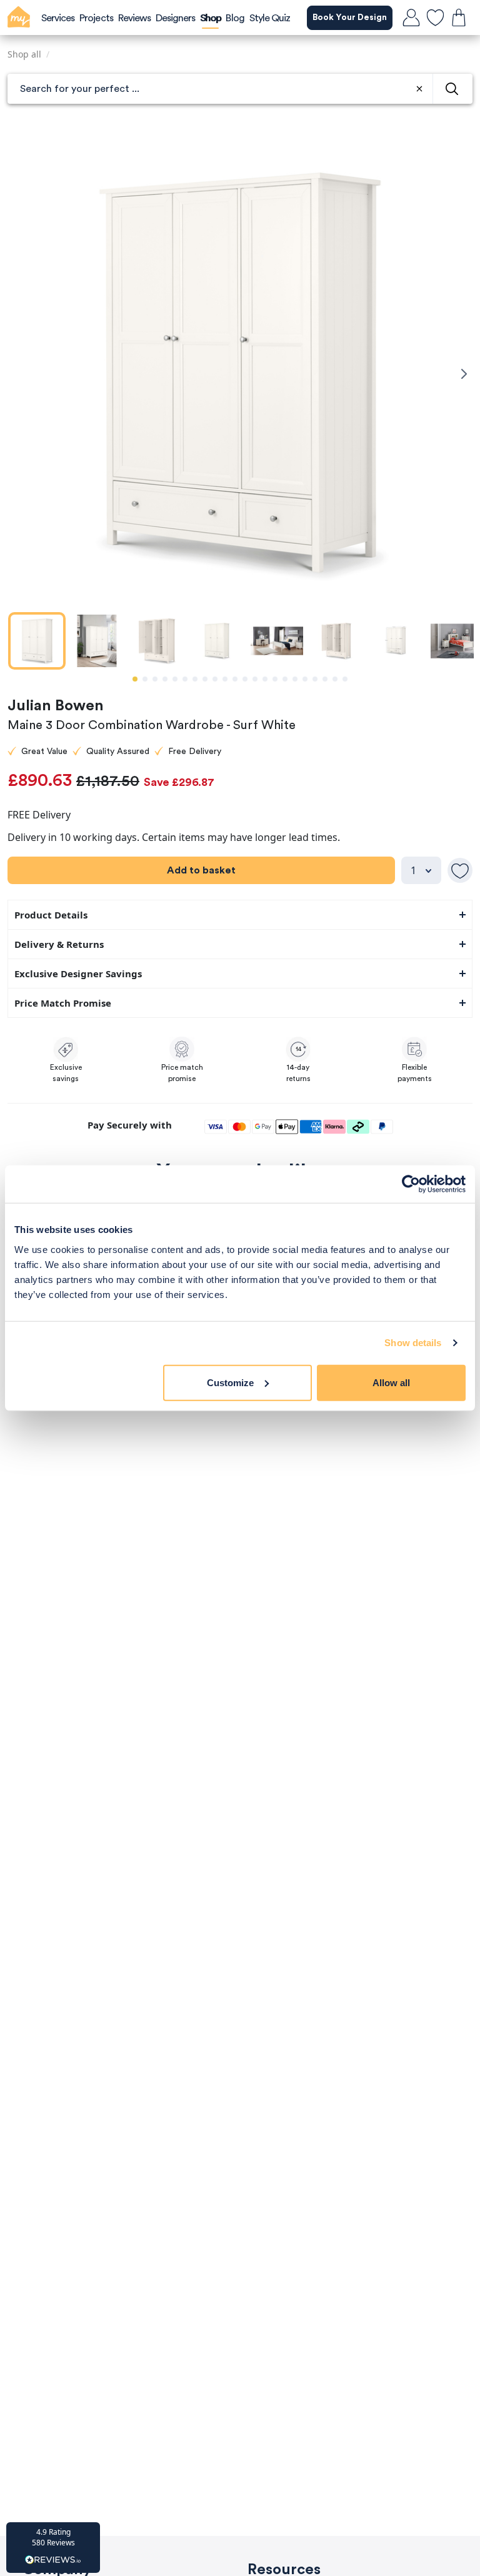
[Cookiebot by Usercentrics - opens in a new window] (411, 1184)
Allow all (391, 1382)
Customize (230, 1382)
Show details (413, 1343)
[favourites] (435, 18)
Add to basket (201, 870)
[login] (411, 18)
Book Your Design (350, 18)
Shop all (24, 54)
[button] (53, 2548)
